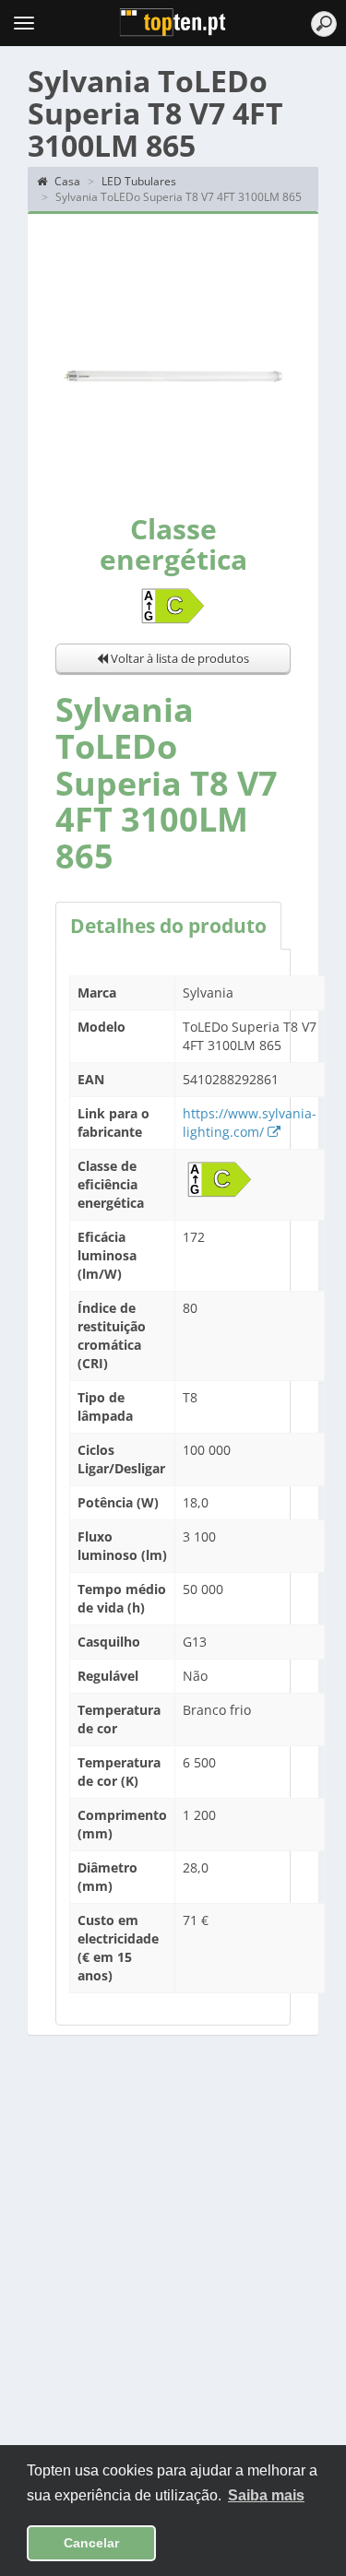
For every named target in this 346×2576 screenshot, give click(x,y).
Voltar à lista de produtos (179, 658)
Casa (66, 181)
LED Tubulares (139, 181)
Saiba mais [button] (266, 2495)
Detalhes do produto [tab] (168, 926)
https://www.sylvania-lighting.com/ (250, 1123)
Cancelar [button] (91, 2543)
